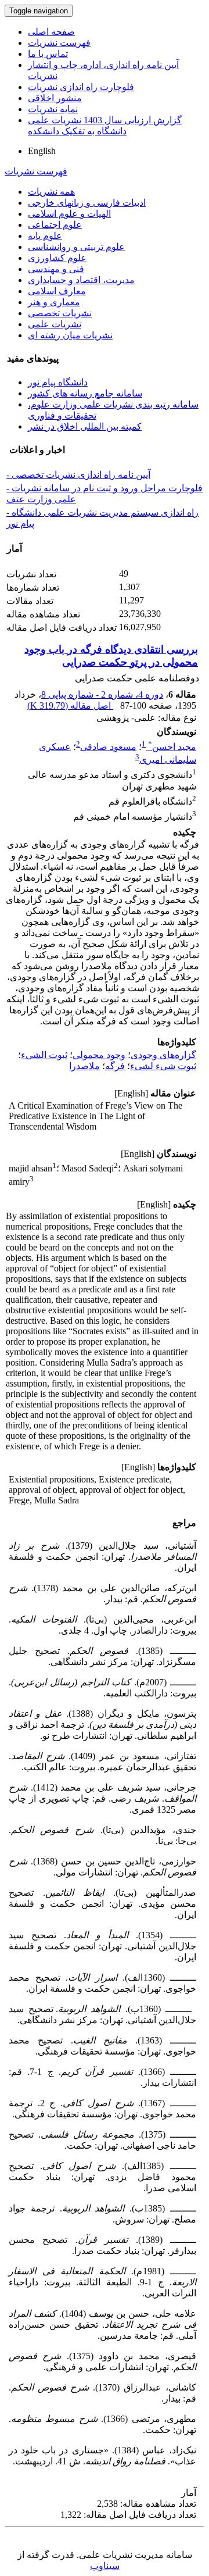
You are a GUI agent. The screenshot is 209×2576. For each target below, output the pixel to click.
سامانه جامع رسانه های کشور (85, 393)
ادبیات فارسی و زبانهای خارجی (87, 203)
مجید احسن (172, 747)
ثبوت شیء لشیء (163, 1066)
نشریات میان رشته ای (70, 335)
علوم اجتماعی (55, 225)
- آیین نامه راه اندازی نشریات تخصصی (78, 475)
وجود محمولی (99, 1055)
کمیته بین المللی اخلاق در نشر (85, 426)
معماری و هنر (54, 302)
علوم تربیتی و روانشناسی (76, 247)
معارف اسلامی (57, 291)
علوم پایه (45, 236)
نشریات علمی (55, 324)
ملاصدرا (84, 1066)
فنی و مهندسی (56, 269)
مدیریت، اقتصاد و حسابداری (81, 280)
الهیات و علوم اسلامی (69, 214)
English (42, 151)
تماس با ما (48, 54)
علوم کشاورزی (57, 258)
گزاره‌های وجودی (163, 1055)
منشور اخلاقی (55, 98)
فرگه (115, 1066)
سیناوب (105, 2566)
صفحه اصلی (51, 32)
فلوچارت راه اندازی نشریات (81, 87)
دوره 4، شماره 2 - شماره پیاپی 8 (102, 694)
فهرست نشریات (59, 43)
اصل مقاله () (70, 705)
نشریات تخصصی (60, 313)
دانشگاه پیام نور (58, 382)
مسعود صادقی (108, 747)
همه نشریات (51, 192)
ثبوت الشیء (44, 1055)
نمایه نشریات (53, 109)
